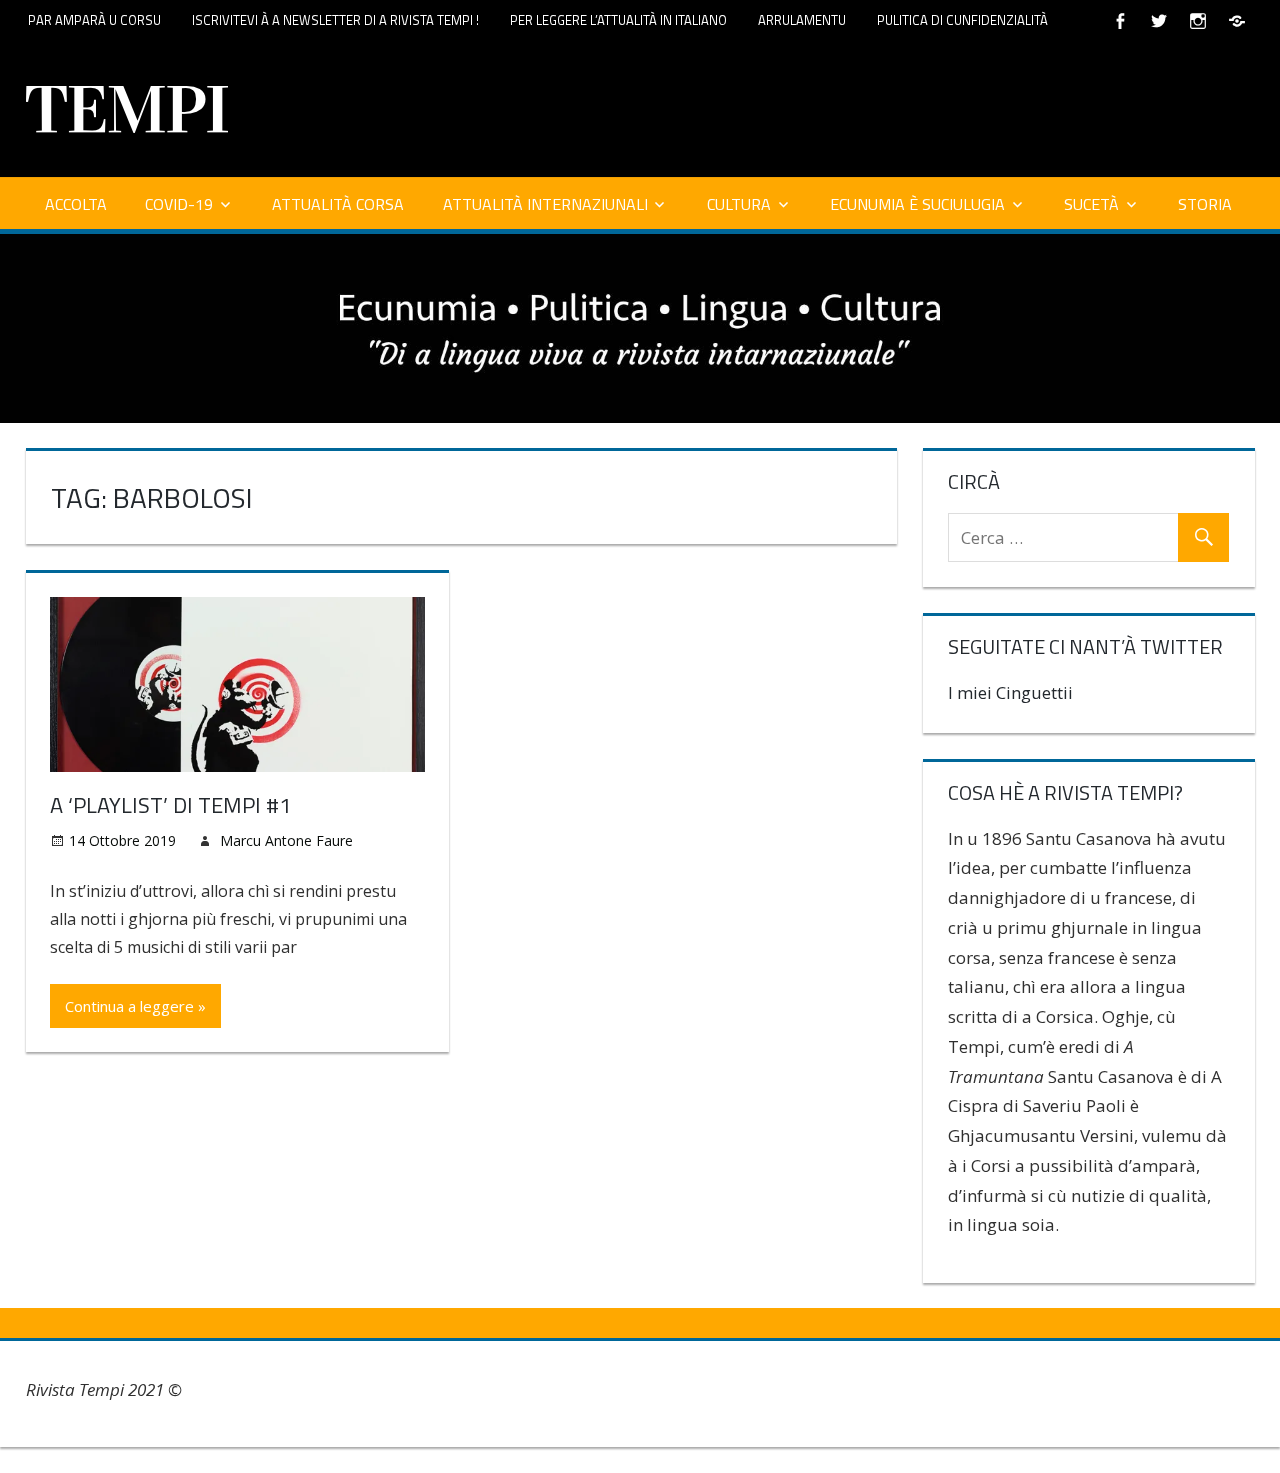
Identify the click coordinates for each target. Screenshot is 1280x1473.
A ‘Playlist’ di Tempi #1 (170, 805)
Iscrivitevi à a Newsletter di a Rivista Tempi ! (335, 20)
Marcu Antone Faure (286, 840)
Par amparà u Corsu (94, 20)
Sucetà (1091, 204)
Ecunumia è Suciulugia (917, 204)
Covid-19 (179, 204)
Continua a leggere (129, 1006)
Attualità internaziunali (545, 204)
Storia (1205, 204)
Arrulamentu (802, 20)
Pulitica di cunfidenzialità (962, 20)
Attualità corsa (338, 204)
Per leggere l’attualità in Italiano (618, 20)
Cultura (739, 204)
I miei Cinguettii (1010, 692)
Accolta (76, 204)
